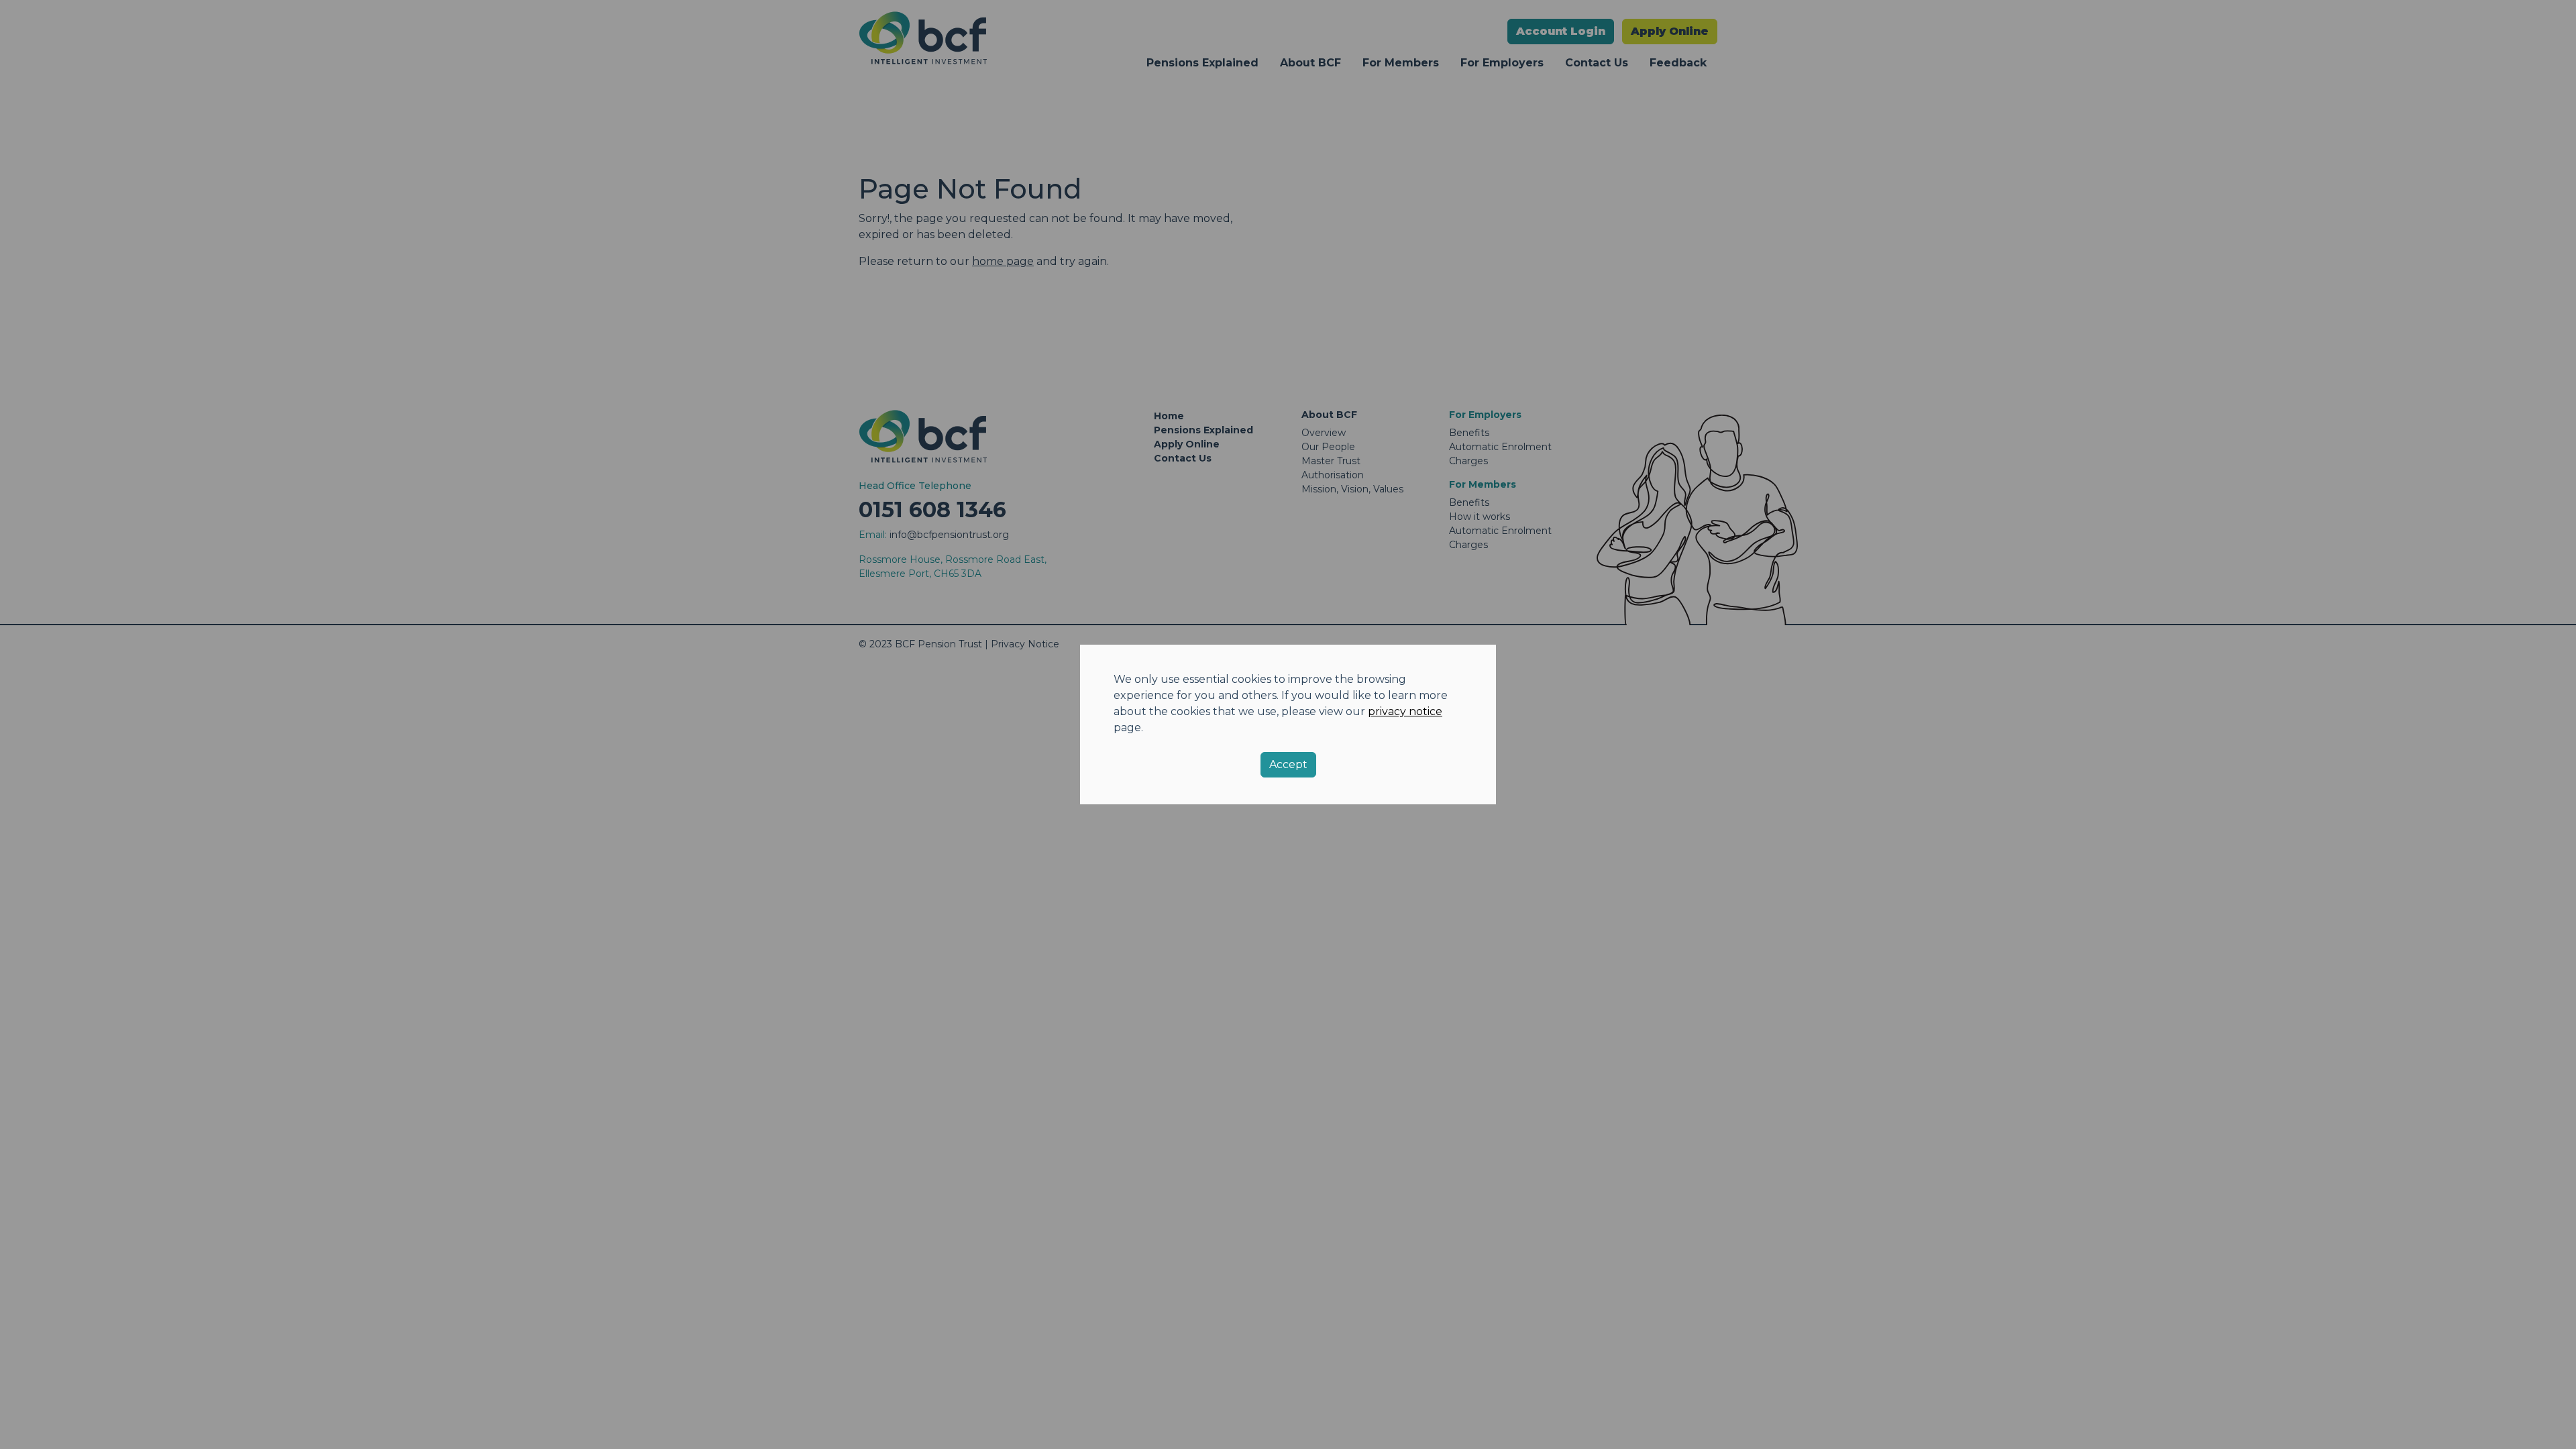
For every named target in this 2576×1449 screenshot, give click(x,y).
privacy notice (1405, 711)
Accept (1288, 764)
